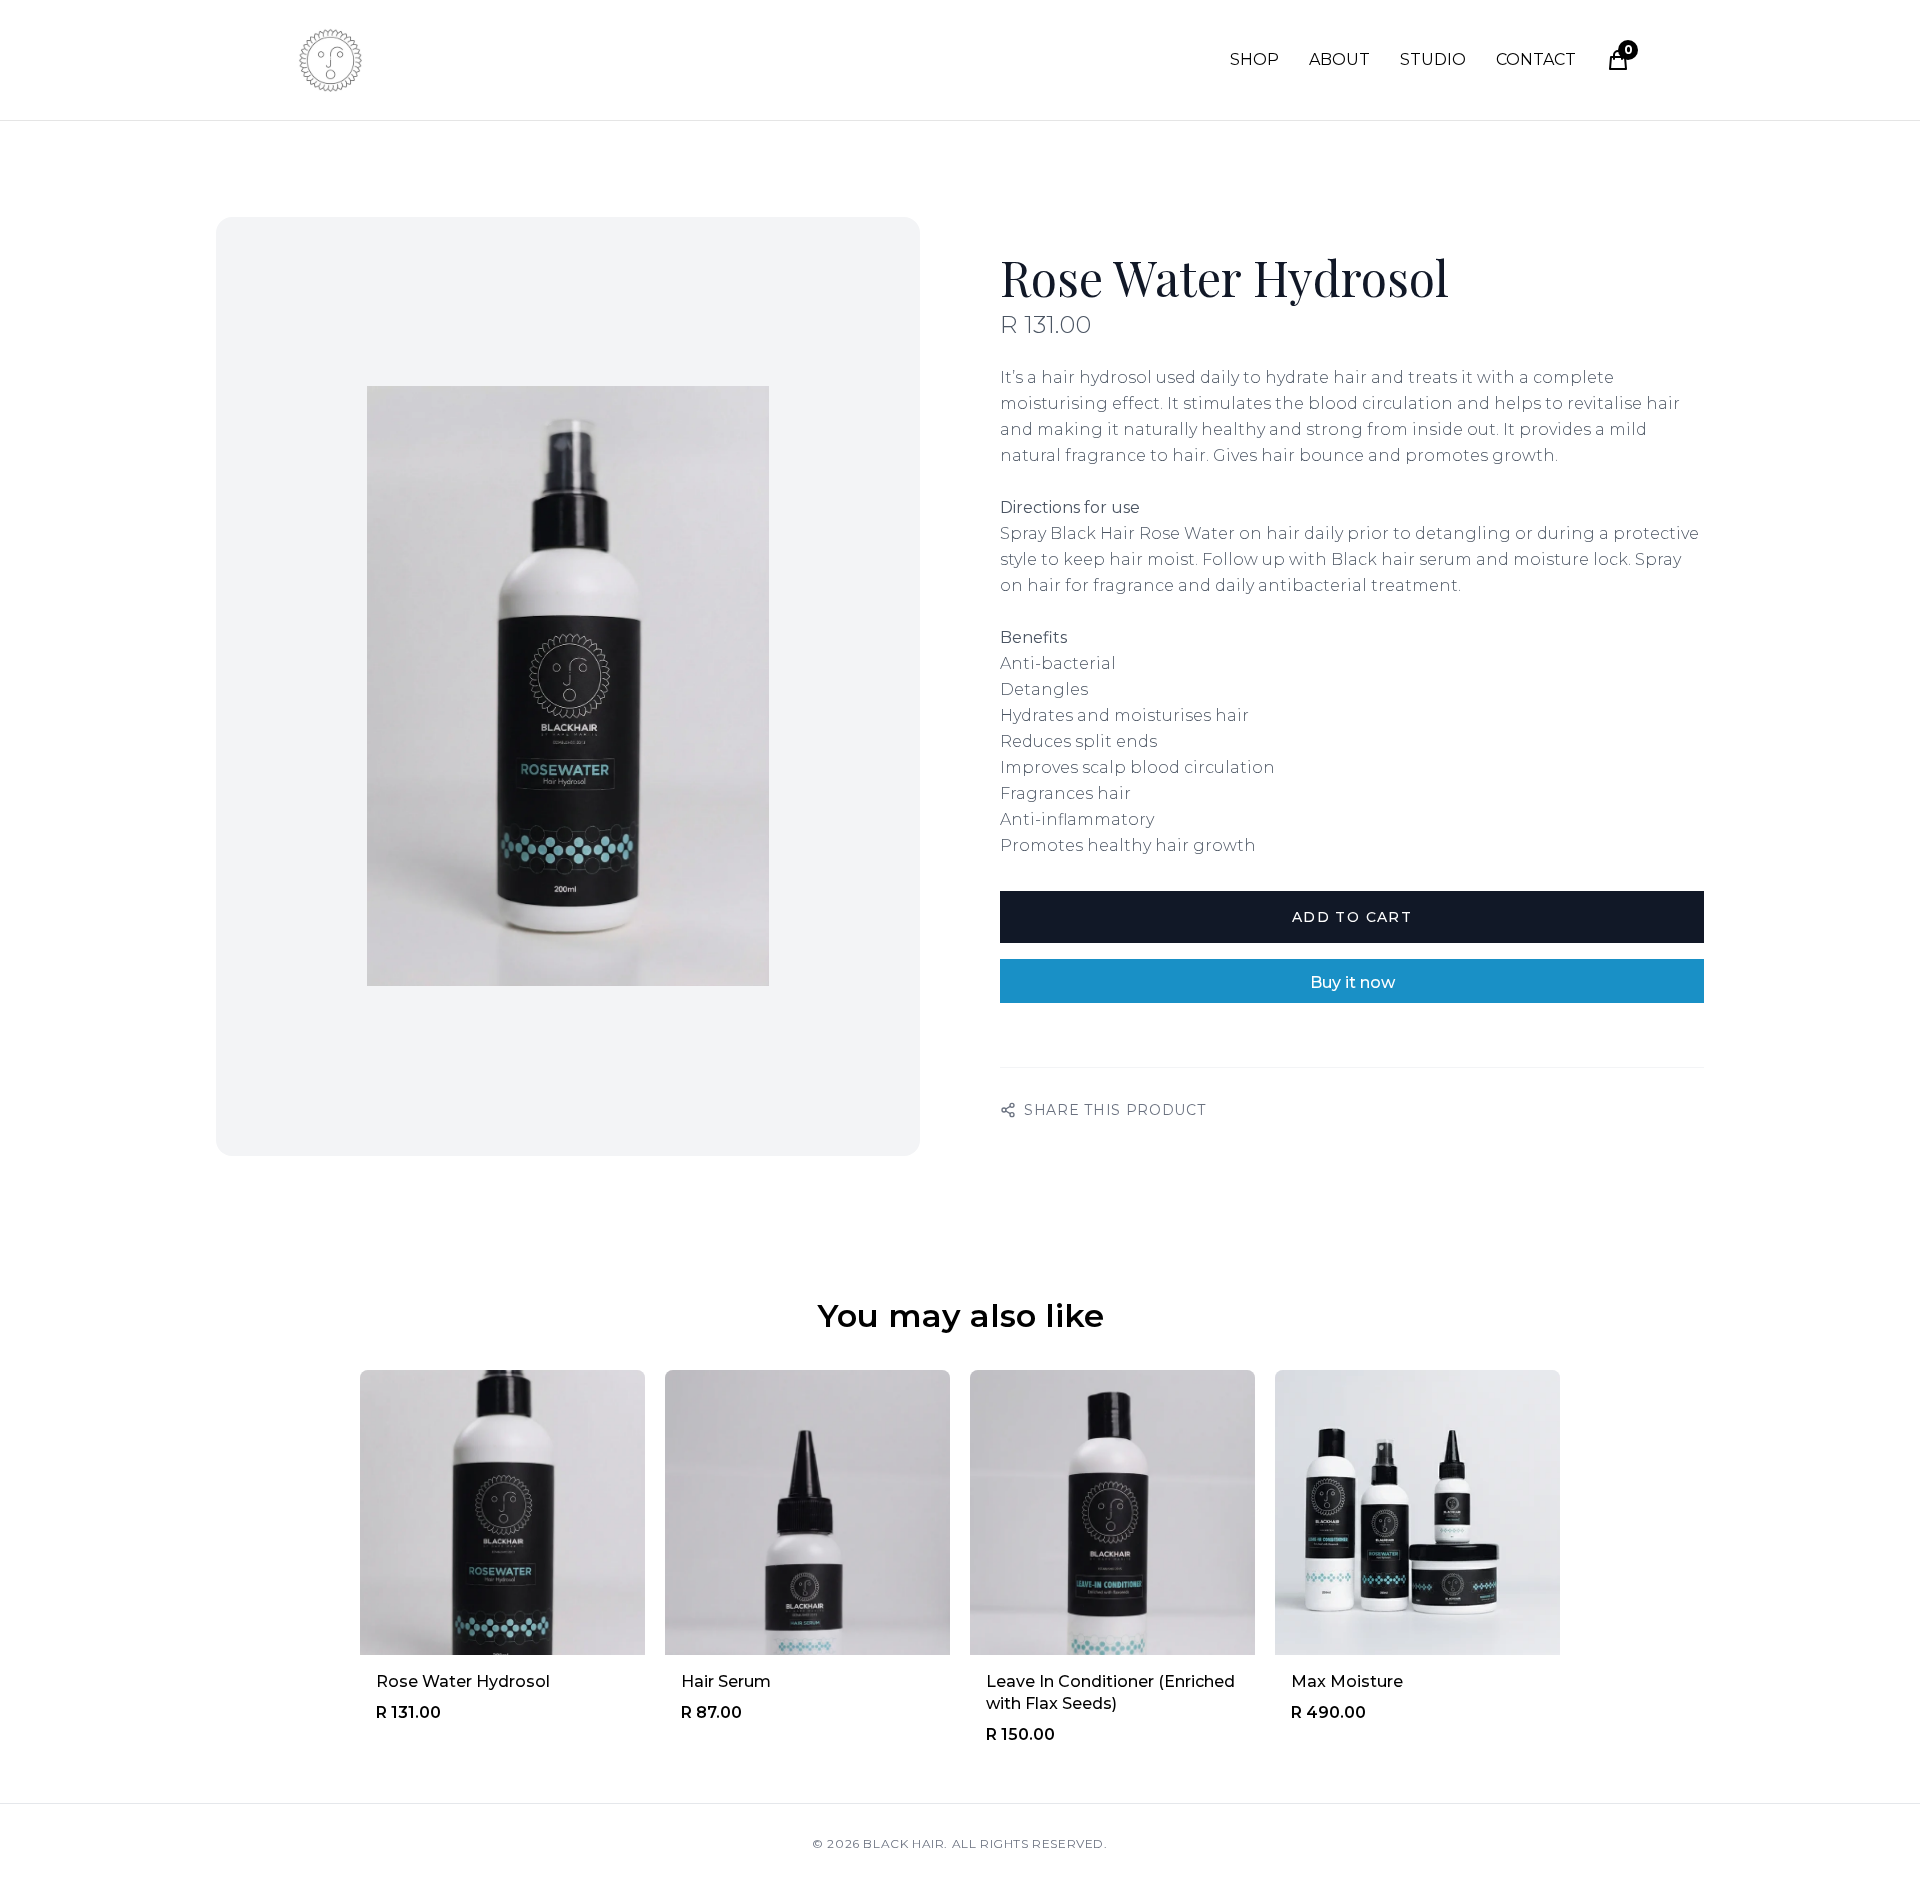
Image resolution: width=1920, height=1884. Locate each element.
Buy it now (1352, 982)
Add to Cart (1352, 917)
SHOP (1254, 59)
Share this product (1115, 1110)
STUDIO (1433, 59)
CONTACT (1536, 59)
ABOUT (1339, 59)
